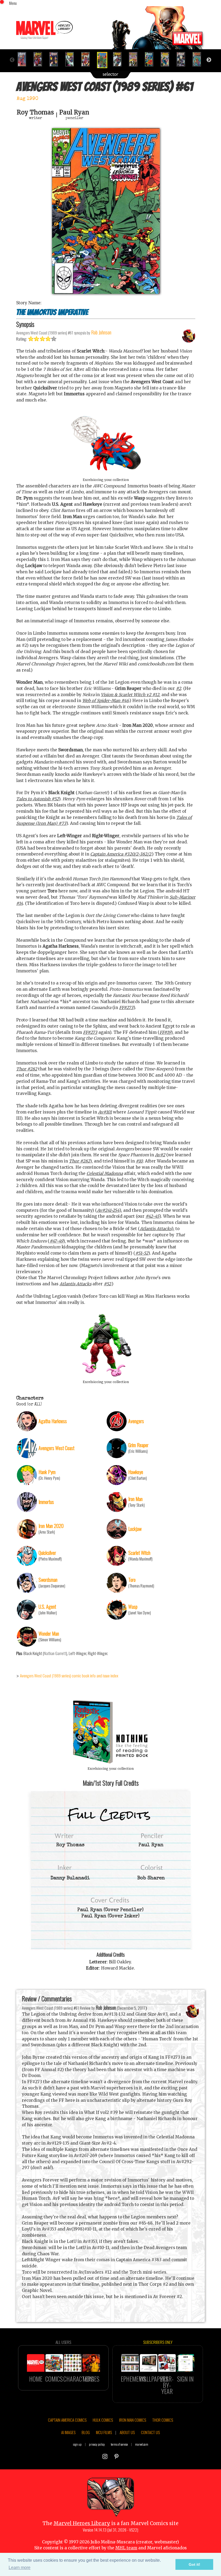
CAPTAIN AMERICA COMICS (67, 2420)
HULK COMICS (103, 2420)
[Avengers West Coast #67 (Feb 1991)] (199, 59)
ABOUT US (127, 2432)
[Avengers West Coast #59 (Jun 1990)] (72, 59)
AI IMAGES (68, 2432)
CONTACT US (150, 2432)
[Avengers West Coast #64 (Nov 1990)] (151, 59)
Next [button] (209, 60)
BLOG (86, 2432)
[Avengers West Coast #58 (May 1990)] (56, 59)
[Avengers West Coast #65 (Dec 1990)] (167, 59)
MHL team (126, 2548)
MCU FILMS (104, 2432)
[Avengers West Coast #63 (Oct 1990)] (135, 59)
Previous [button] (12, 60)
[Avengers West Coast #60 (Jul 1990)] (88, 59)
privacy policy (97, 2444)
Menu (13, 3)
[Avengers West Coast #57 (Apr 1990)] (40, 59)
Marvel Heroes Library (82, 2523)
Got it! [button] (194, 2564)
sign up (77, 2444)
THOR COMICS (163, 2420)
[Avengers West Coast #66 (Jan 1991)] (183, 59)
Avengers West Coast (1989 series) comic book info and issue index (69, 1676)
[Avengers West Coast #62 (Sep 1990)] (120, 59)
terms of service (119, 2444)
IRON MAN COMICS (133, 2420)
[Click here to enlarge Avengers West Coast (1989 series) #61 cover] (106, 292)
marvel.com (142, 2444)
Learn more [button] (20, 2568)
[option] (24, 59)
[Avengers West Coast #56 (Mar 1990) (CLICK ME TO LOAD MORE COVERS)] (24, 59)
